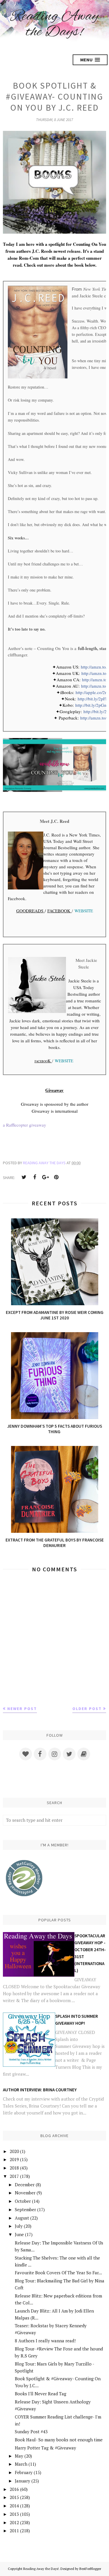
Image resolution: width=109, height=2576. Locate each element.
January (23, 2481)
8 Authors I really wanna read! (45, 2341)
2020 (14, 2151)
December (25, 2185)
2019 (14, 2159)
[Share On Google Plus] (45, 1177)
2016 (14, 2489)
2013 (14, 2514)
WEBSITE (84, 911)
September (25, 2209)
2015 (14, 2497)
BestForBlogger (90, 2569)
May (19, 2456)
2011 (14, 2531)
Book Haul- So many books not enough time (59, 2440)
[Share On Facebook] (35, 1177)
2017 (14, 2176)
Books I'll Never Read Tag (41, 2394)
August (22, 2218)
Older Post (87, 1709)
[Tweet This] (24, 1177)
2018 (14, 2168)
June (19, 2234)
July (19, 2226)
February (24, 2472)
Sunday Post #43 (31, 2432)
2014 (14, 2506)
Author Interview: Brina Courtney (40, 2090)
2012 (14, 2522)
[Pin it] (56, 1177)
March (21, 2464)
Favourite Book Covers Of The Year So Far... (58, 2273)
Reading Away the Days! (55, 24)
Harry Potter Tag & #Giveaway (45, 2448)
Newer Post (22, 1709)
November (25, 2193)
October (23, 2201)
